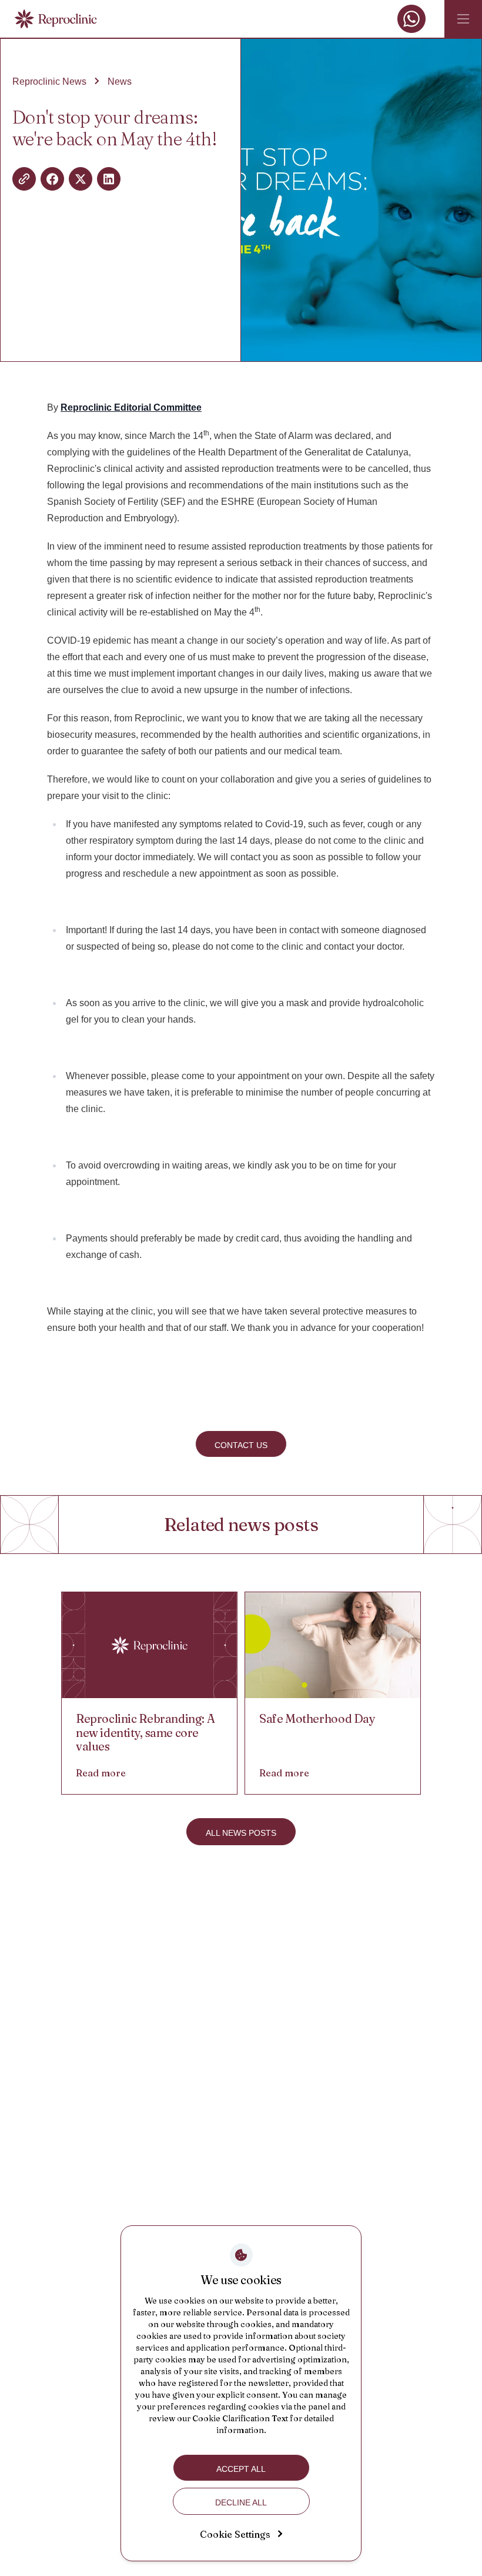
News (120, 81)
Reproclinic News (49, 81)
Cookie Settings (235, 2534)
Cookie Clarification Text (240, 2418)
